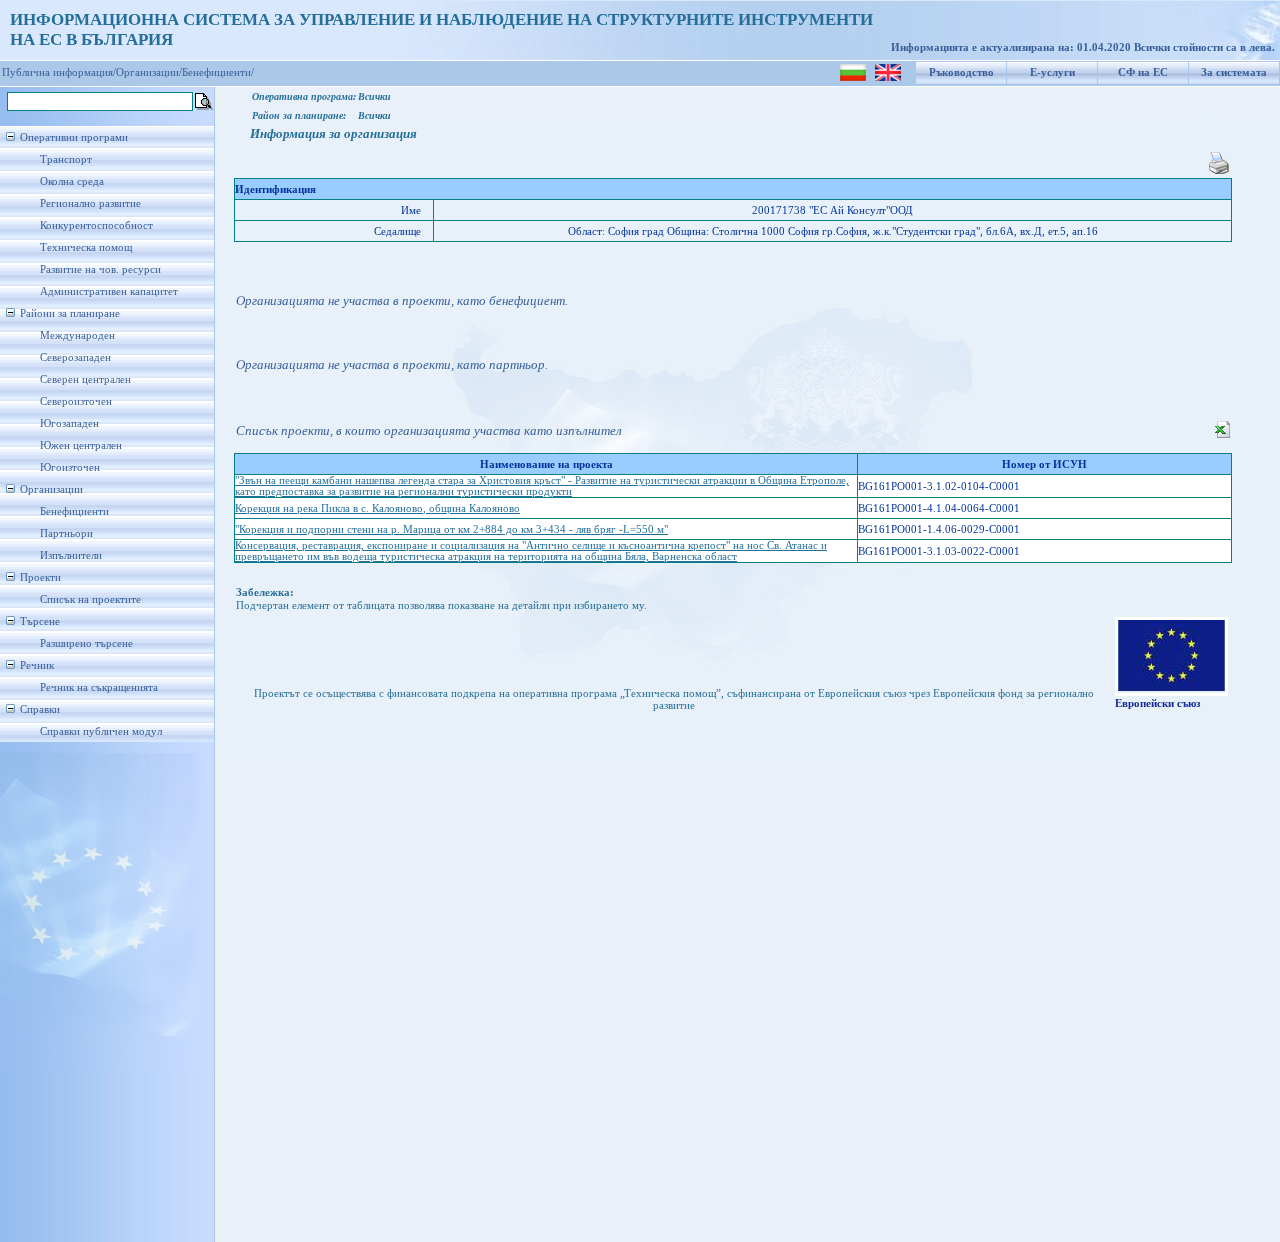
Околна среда (72, 181)
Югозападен (69, 423)
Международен (77, 335)
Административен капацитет (109, 291)
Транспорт (66, 159)
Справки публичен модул (101, 731)
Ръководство (961, 72)
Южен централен (81, 445)
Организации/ (149, 72)
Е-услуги (1052, 72)
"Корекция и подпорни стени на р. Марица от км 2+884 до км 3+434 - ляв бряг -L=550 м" (451, 529)
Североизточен (76, 401)
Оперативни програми (74, 137)
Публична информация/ (59, 72)
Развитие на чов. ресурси (100, 269)
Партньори (66, 533)
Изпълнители (71, 555)
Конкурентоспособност (96, 225)
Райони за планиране (70, 313)
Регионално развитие (90, 203)
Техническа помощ (86, 247)
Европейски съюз (1157, 703)
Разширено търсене (86, 643)
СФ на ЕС (1143, 72)
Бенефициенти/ (218, 72)
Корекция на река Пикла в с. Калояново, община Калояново (377, 508)
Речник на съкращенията (99, 687)
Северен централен (85, 379)
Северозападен (75, 357)
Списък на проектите (90, 599)
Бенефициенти (74, 511)
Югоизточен (70, 467)
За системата (1234, 72)
